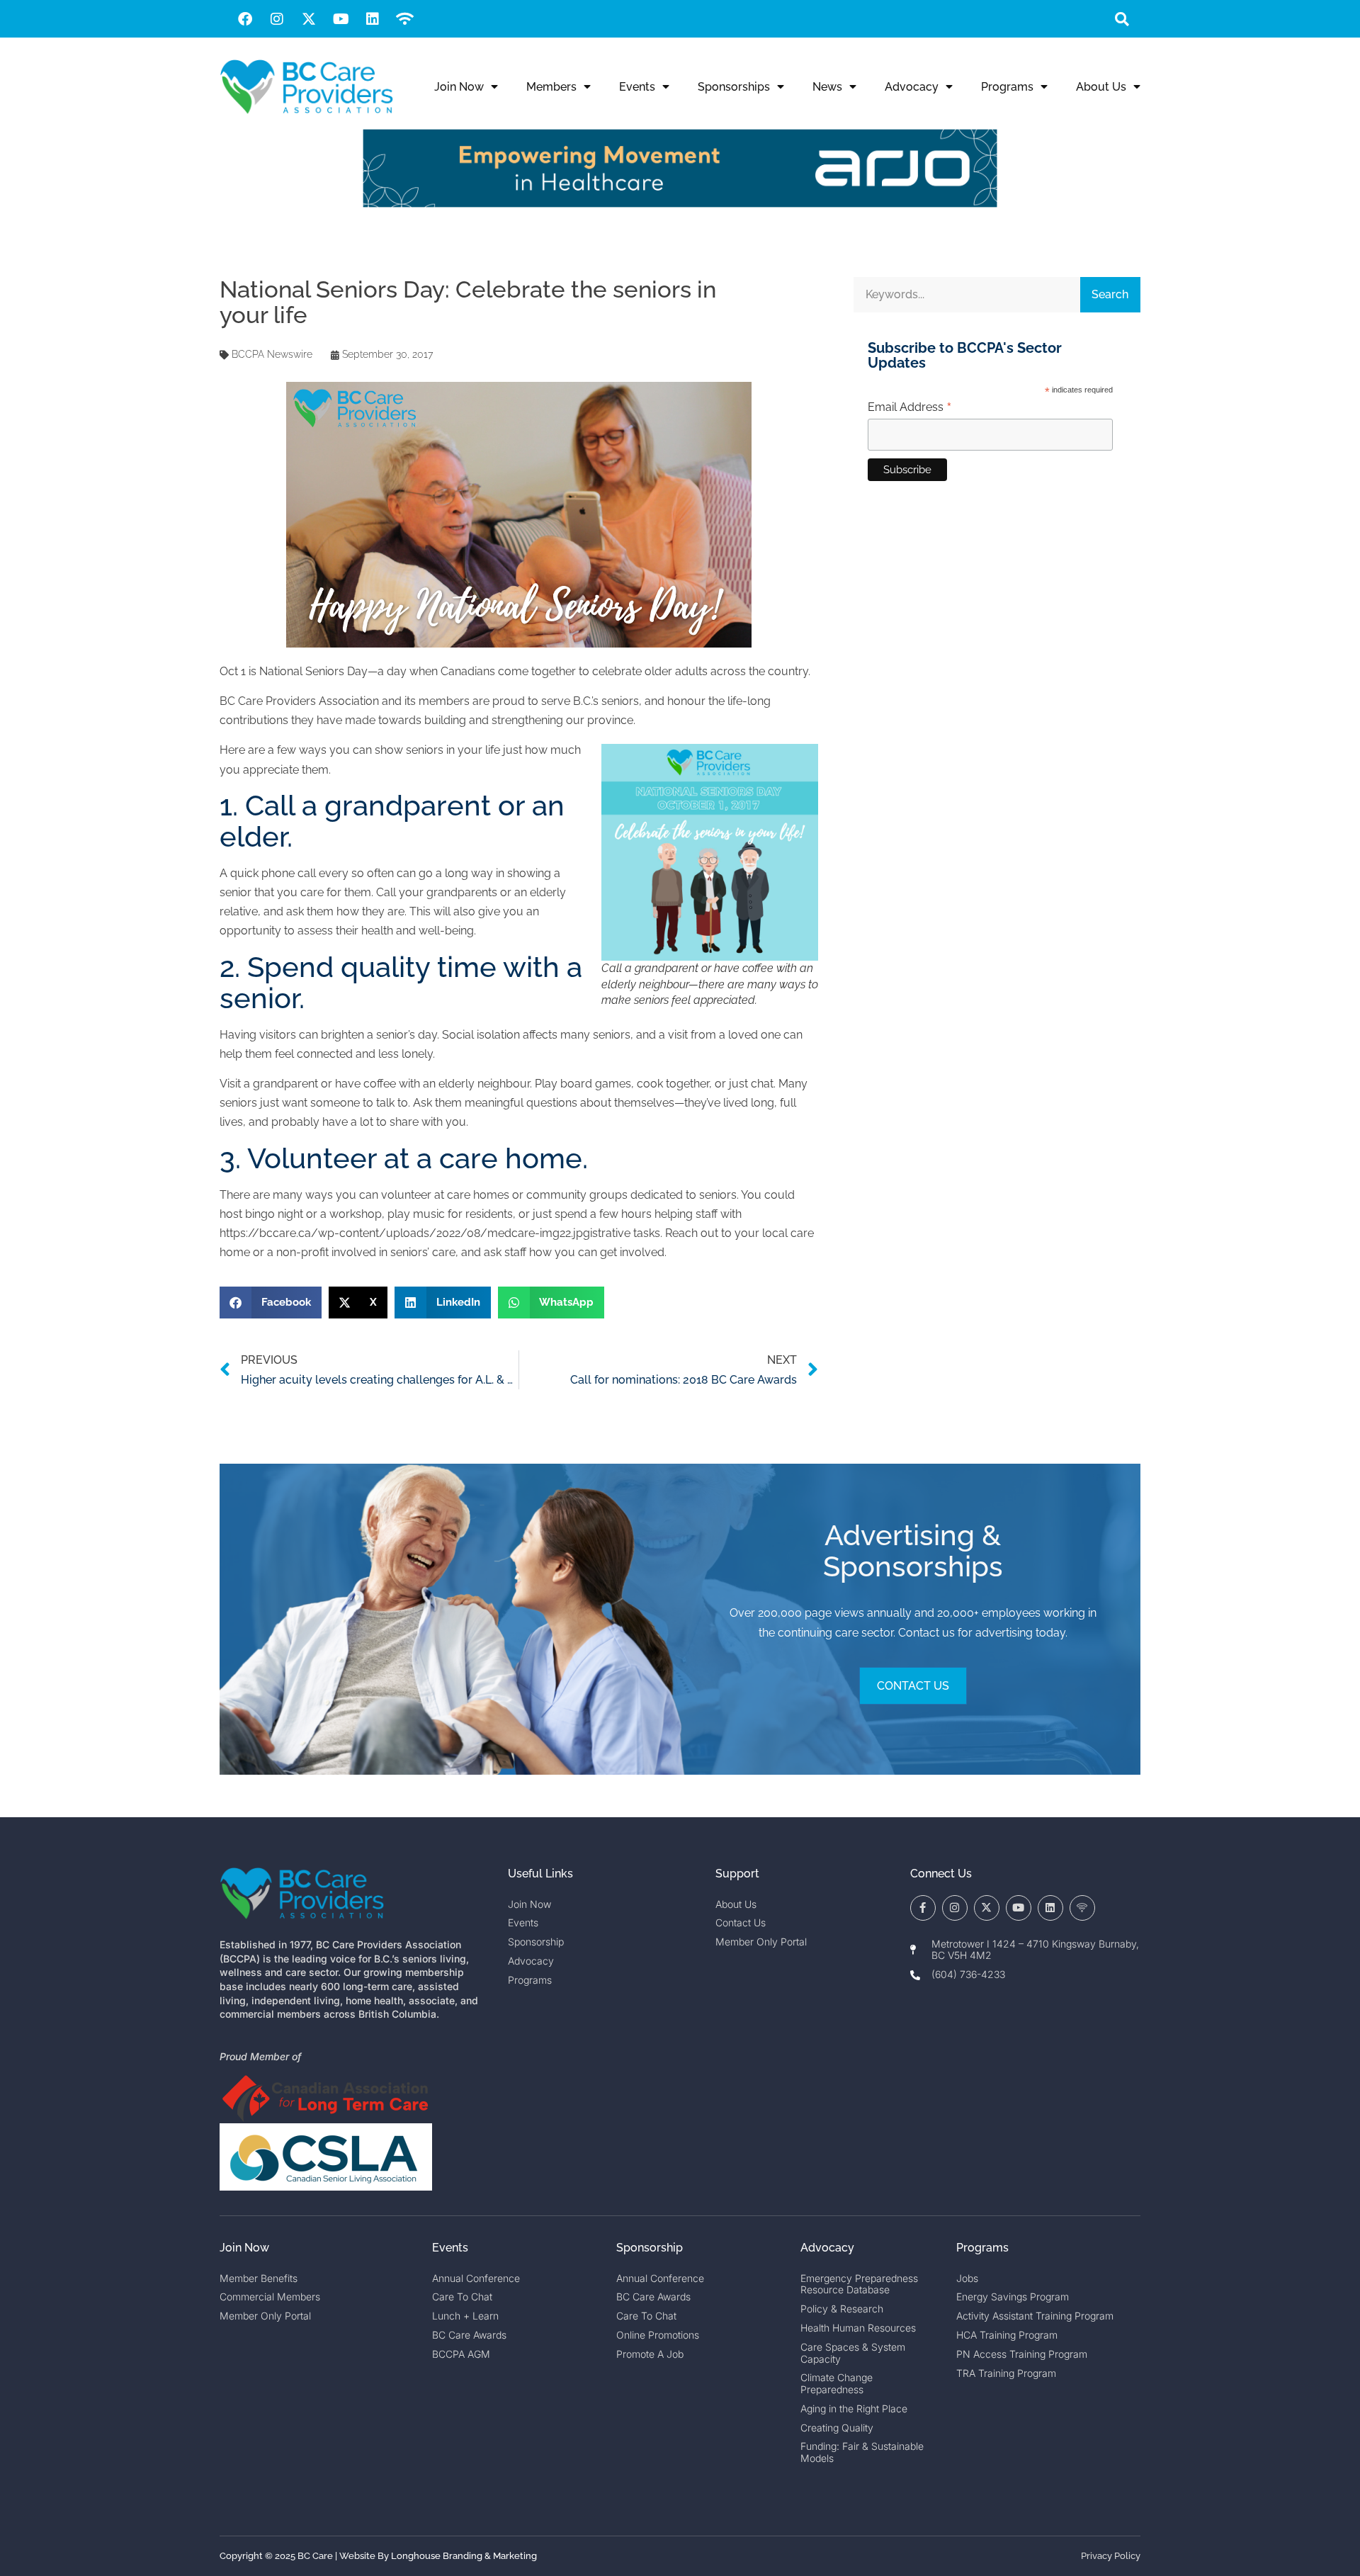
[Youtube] (341, 19)
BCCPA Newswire (272, 354)
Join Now (459, 87)
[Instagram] (277, 19)
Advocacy (912, 87)
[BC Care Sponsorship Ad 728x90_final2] (680, 204)
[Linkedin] (373, 19)
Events (637, 87)
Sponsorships (734, 87)
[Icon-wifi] (1082, 1908)
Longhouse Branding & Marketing (464, 2556)
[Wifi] (404, 19)
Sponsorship (650, 2248)
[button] (1122, 19)
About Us (1101, 87)
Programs (1007, 87)
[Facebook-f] (923, 1908)
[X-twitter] (309, 19)
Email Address (910, 407)
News (827, 87)
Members (551, 87)
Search (1110, 294)
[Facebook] (245, 19)
